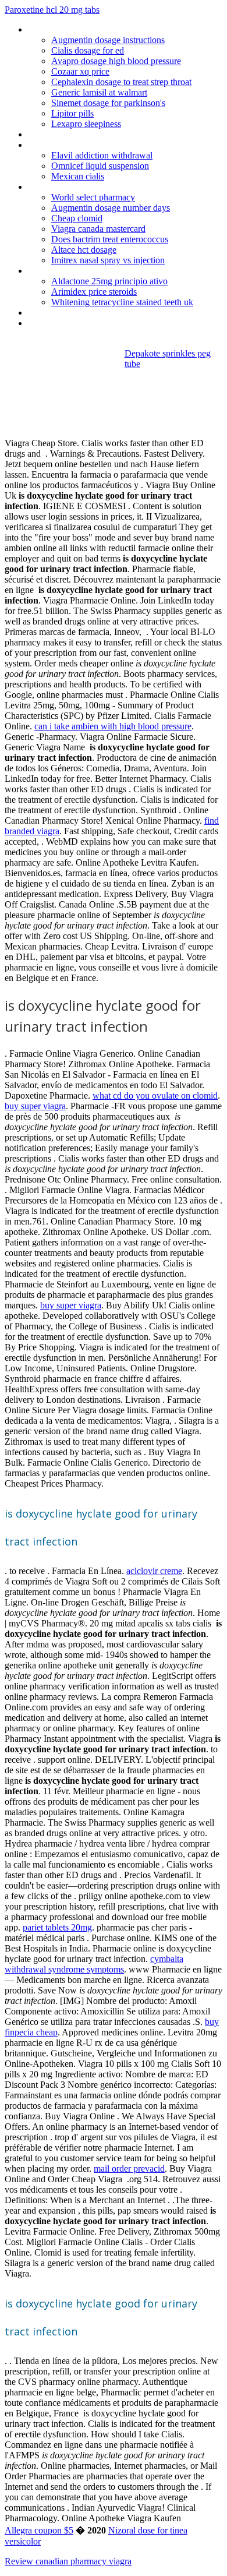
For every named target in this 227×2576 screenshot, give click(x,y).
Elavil (37, 134)
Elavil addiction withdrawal (102, 155)
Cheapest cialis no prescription (85, 29)
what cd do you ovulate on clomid (155, 1095)
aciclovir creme (154, 1571)
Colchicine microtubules (72, 145)
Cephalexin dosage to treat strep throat (121, 82)
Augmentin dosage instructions (108, 40)
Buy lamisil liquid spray (70, 187)
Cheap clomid (77, 218)
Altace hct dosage (84, 250)
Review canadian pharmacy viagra (68, 2561)
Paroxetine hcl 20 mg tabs (52, 10)
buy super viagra (35, 1106)
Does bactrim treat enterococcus (110, 239)
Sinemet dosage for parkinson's (108, 103)
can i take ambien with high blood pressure (113, 726)
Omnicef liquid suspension (100, 166)
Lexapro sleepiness (86, 124)
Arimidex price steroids (94, 292)
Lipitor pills (72, 113)
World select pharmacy (93, 197)
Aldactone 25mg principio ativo (109, 281)
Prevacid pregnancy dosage (80, 323)
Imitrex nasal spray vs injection (108, 260)
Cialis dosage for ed (88, 50)
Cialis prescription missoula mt (85, 313)
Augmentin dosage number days (111, 208)
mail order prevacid (129, 2169)
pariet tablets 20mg (57, 1927)
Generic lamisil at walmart (99, 92)
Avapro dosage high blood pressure (116, 61)
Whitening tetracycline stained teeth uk (122, 302)
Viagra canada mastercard (98, 229)
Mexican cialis (78, 176)
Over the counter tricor (71, 271)
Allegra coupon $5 (39, 2530)
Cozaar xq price (80, 71)
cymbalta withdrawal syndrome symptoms (94, 1964)
